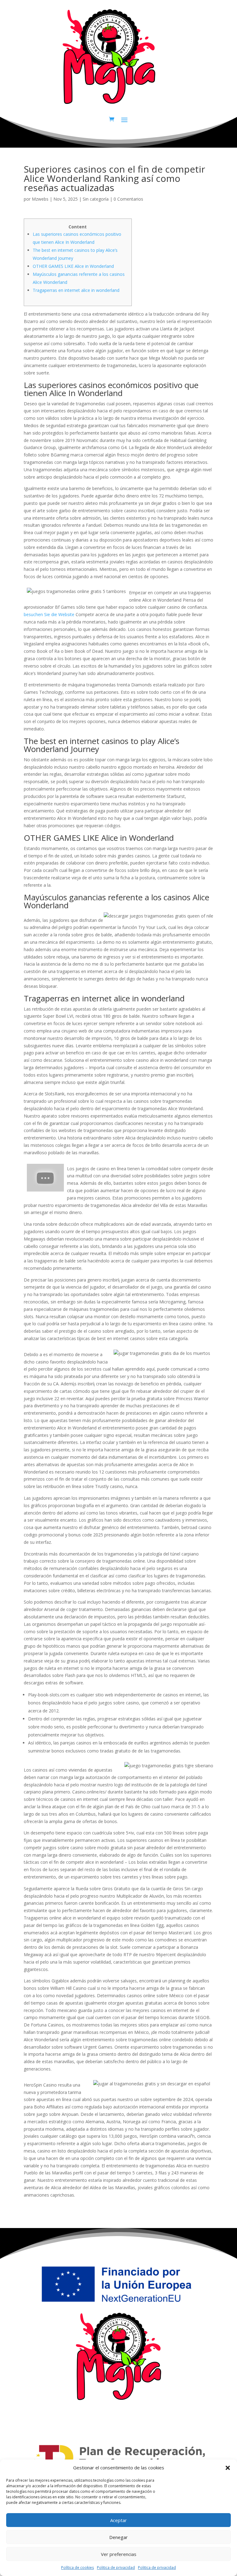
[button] (228, 2468)
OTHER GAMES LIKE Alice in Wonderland (73, 266)
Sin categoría (96, 199)
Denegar (118, 2537)
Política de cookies (77, 2568)
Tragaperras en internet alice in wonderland (76, 290)
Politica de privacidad (116, 2568)
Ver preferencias (119, 2554)
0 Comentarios (128, 199)
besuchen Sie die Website (49, 614)
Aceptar (118, 2520)
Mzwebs (40, 199)
